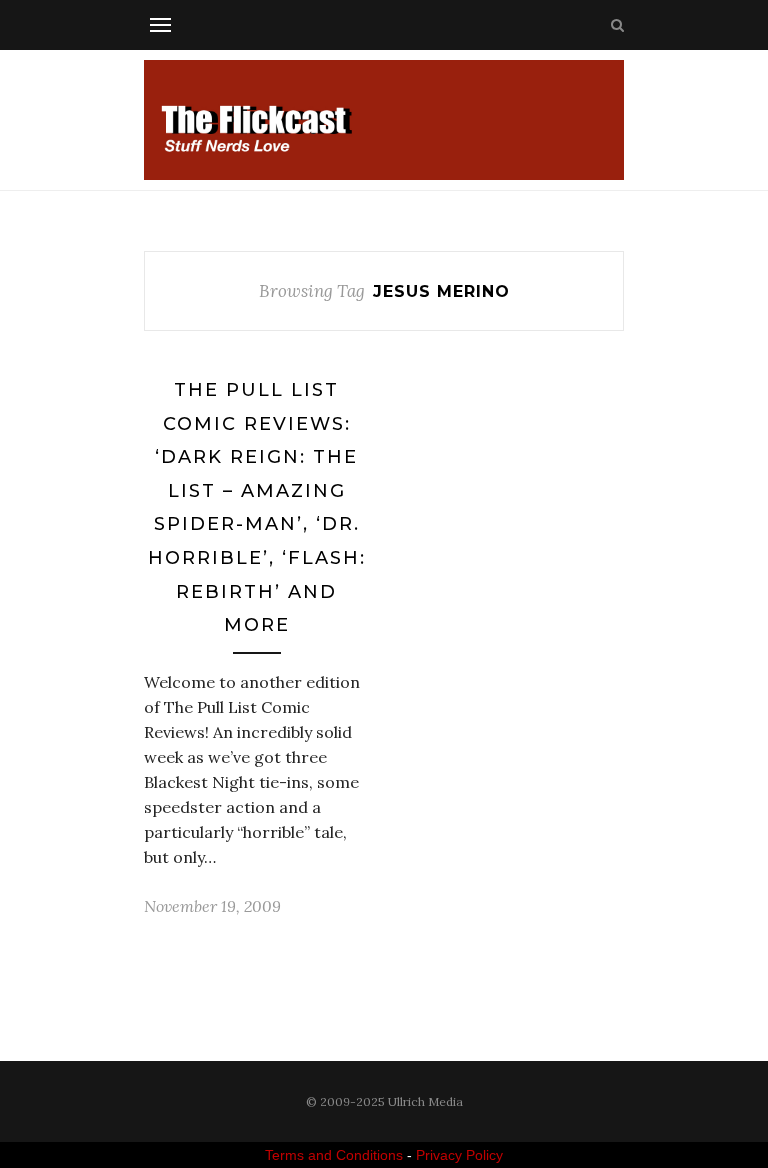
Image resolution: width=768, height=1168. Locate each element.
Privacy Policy (459, 1155)
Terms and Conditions (334, 1155)
